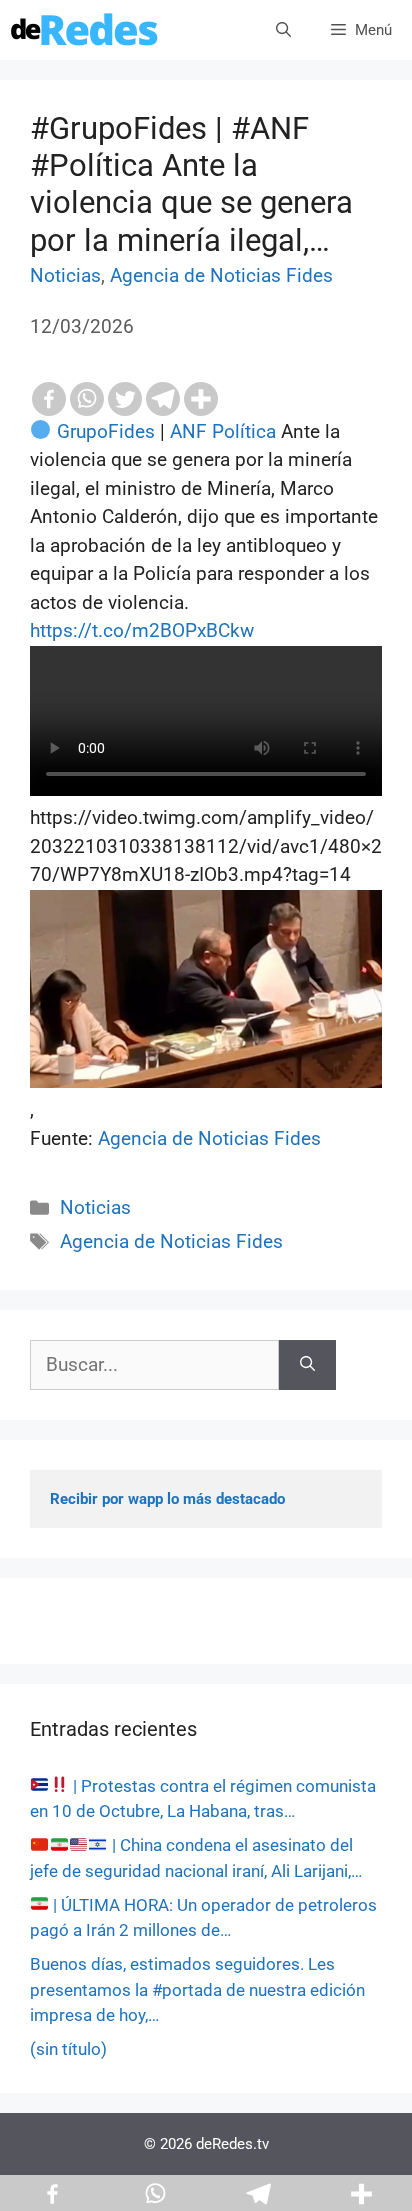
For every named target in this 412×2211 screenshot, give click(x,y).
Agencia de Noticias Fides (221, 275)
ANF (188, 431)
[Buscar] (307, 1365)
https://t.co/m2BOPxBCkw (142, 630)
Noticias (65, 275)
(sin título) (68, 2049)
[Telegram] (163, 399)
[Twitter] (125, 399)
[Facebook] (49, 399)
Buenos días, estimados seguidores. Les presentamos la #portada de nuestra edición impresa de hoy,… (197, 1989)
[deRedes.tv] (85, 30)
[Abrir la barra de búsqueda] (283, 30)
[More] (201, 399)
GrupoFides (106, 431)
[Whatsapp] (87, 399)
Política (244, 431)
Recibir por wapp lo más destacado (167, 1499)
